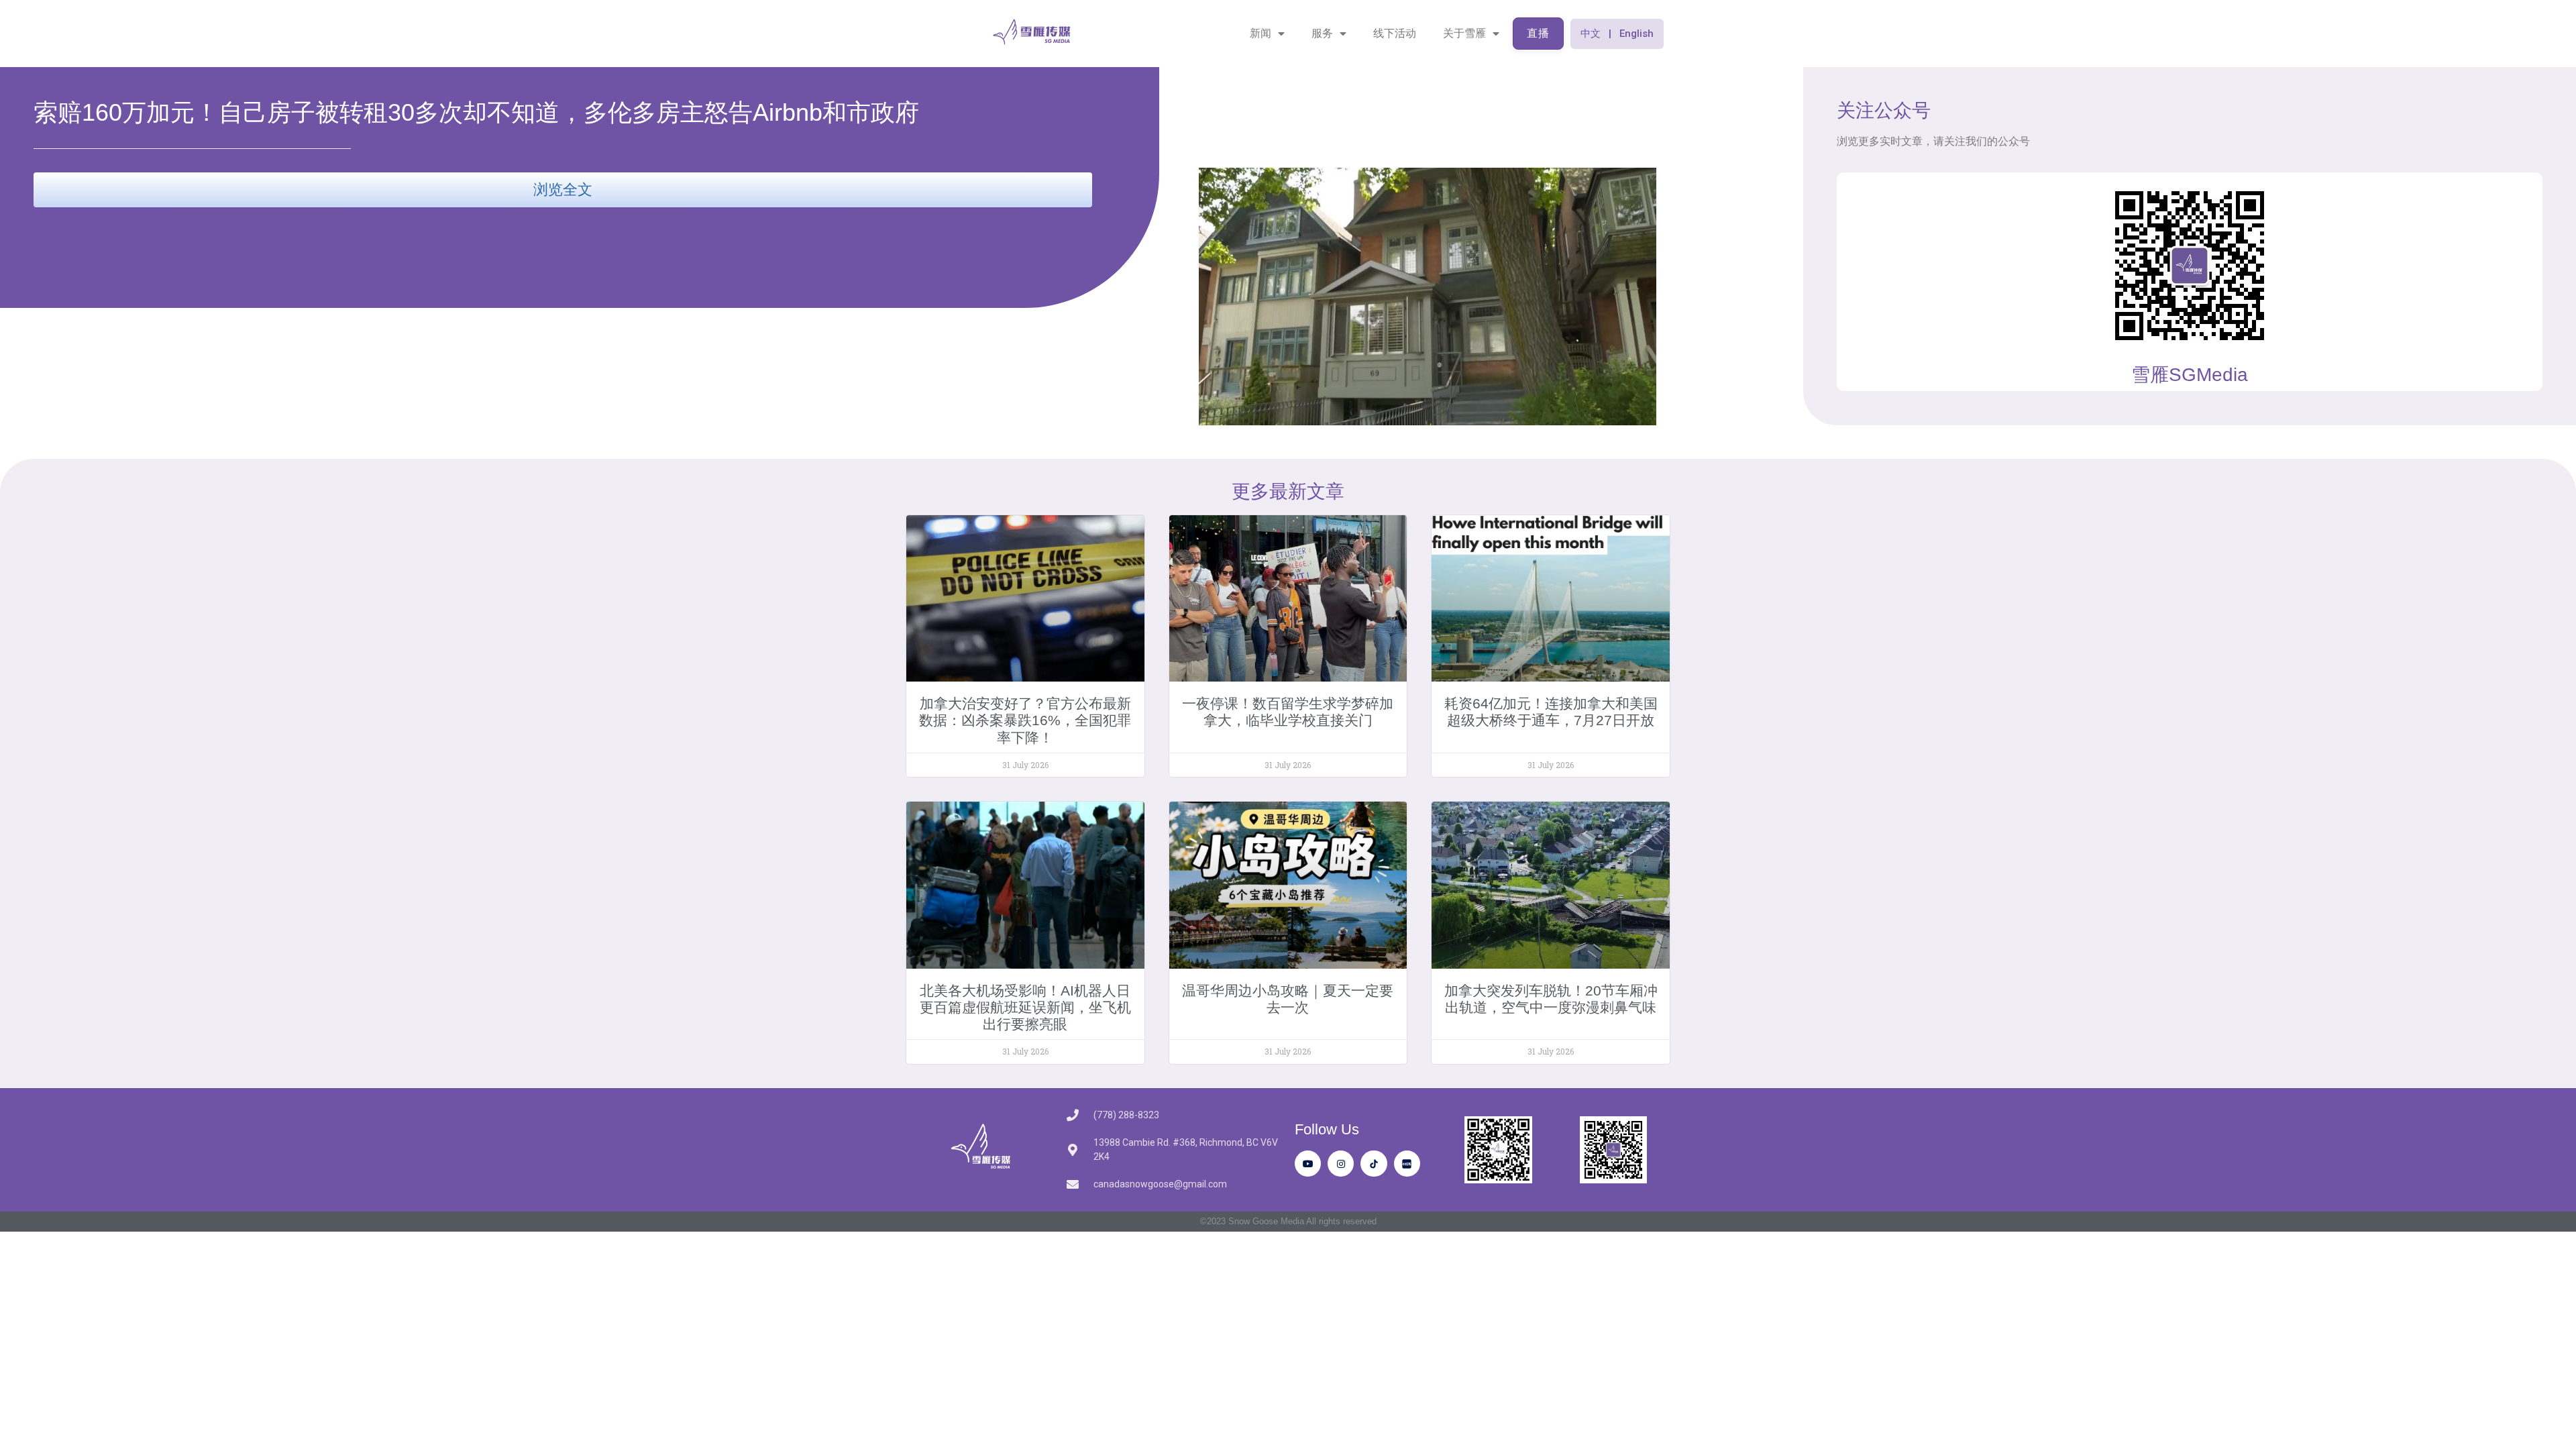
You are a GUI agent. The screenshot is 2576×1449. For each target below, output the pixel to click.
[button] (1617, 34)
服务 (1322, 33)
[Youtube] (1308, 1164)
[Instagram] (1341, 1164)
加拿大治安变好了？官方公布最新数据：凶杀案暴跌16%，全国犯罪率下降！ (1025, 720)
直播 (1538, 33)
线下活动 (1395, 33)
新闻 (1260, 33)
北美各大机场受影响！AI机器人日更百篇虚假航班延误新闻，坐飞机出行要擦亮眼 (1025, 1007)
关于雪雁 (1464, 33)
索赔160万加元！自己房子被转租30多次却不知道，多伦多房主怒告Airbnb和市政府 (476, 112)
